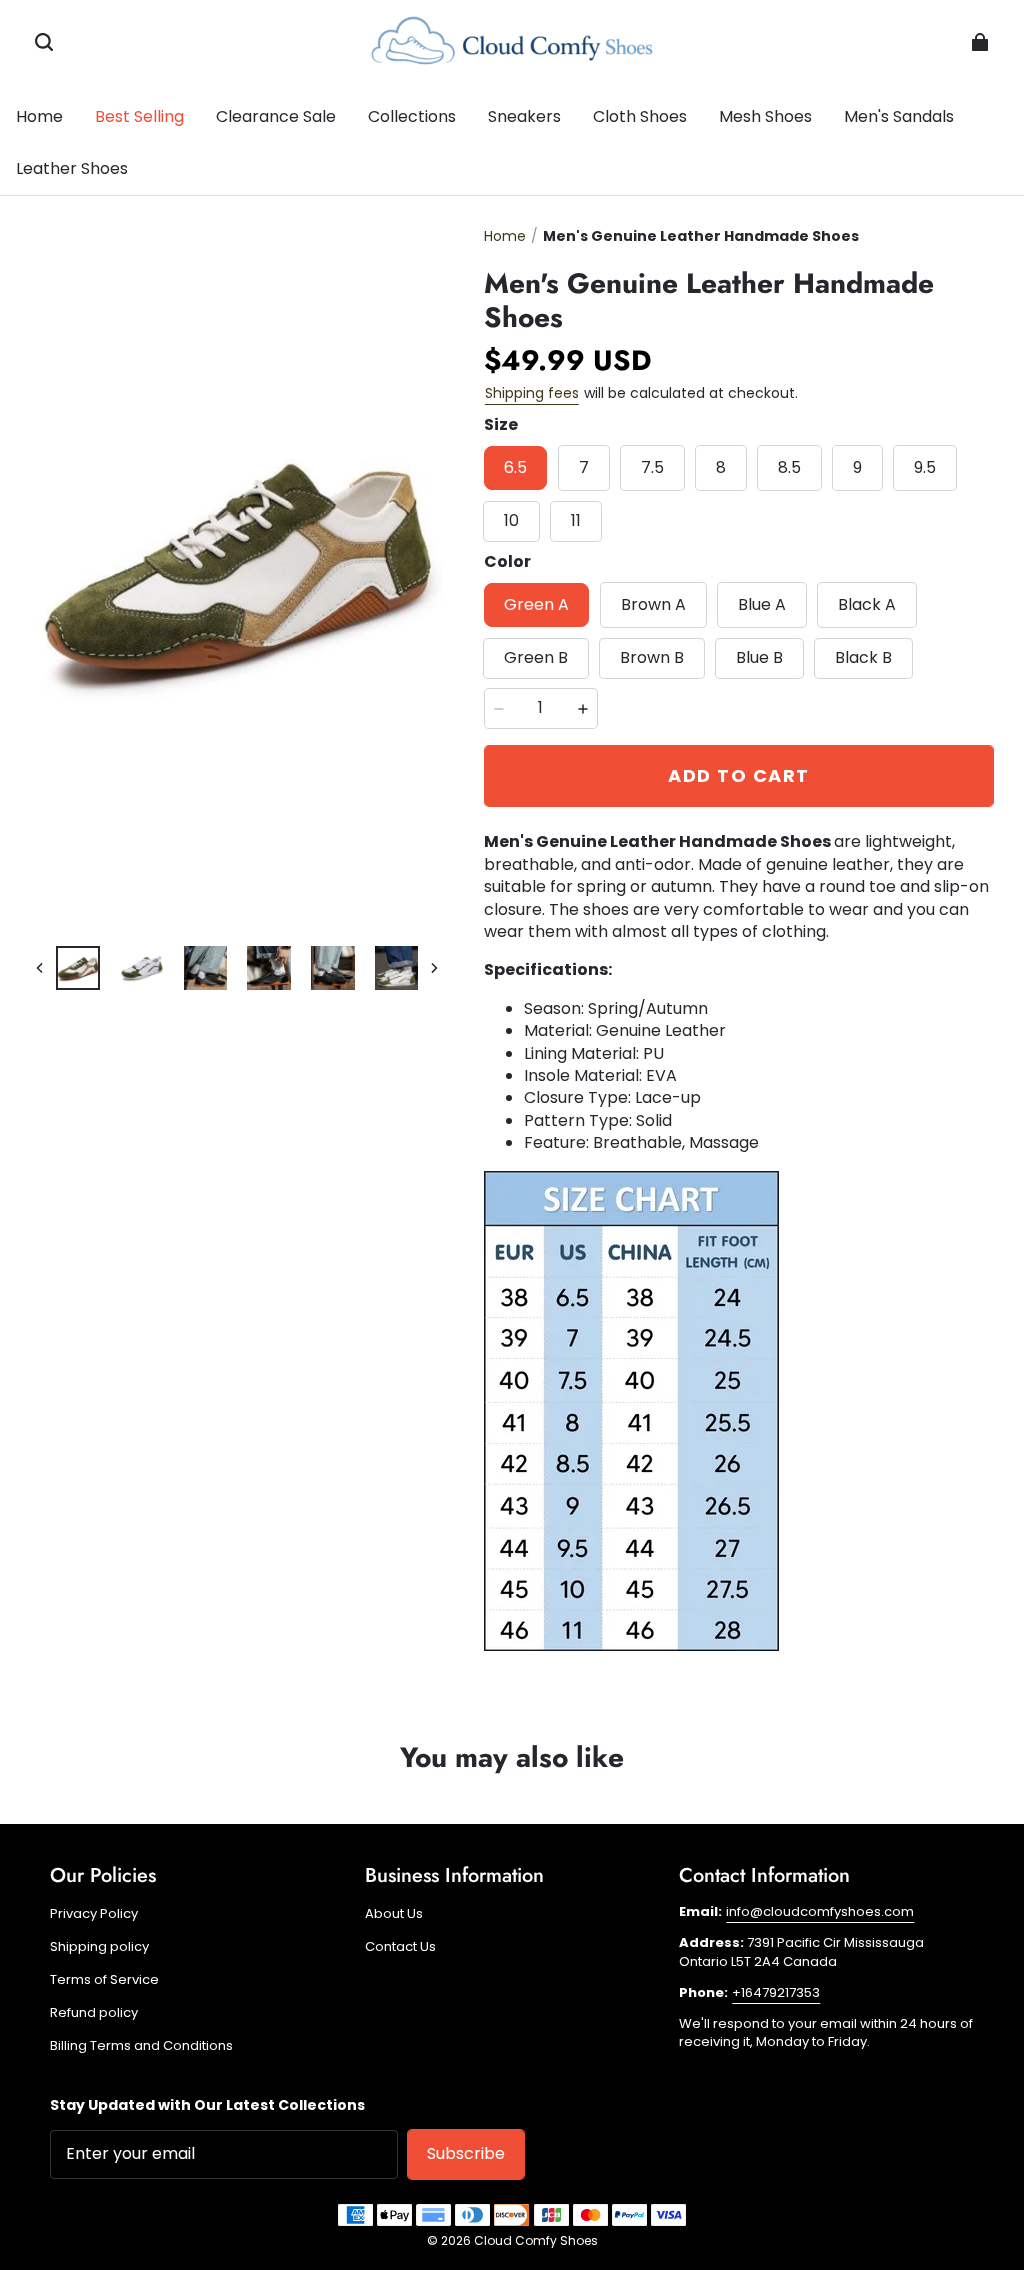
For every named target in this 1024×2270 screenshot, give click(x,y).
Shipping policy (99, 1947)
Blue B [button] (759, 657)
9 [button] (857, 467)
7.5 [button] (652, 467)
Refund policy (94, 2013)
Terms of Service (104, 1980)
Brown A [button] (653, 604)
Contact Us (400, 1947)
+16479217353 (776, 1992)
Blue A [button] (762, 604)
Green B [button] (536, 657)
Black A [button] (867, 604)
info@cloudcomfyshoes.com (820, 1911)
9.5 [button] (925, 467)
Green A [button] (536, 604)
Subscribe (466, 2153)
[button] (44, 42)
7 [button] (584, 467)
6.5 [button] (515, 467)
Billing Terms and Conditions (141, 2046)
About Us (394, 1914)
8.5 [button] (789, 467)
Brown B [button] (652, 657)
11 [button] (576, 520)
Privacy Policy (94, 1914)
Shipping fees (532, 393)
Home (505, 236)
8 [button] (721, 467)
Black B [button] (863, 657)
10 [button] (511, 520)
